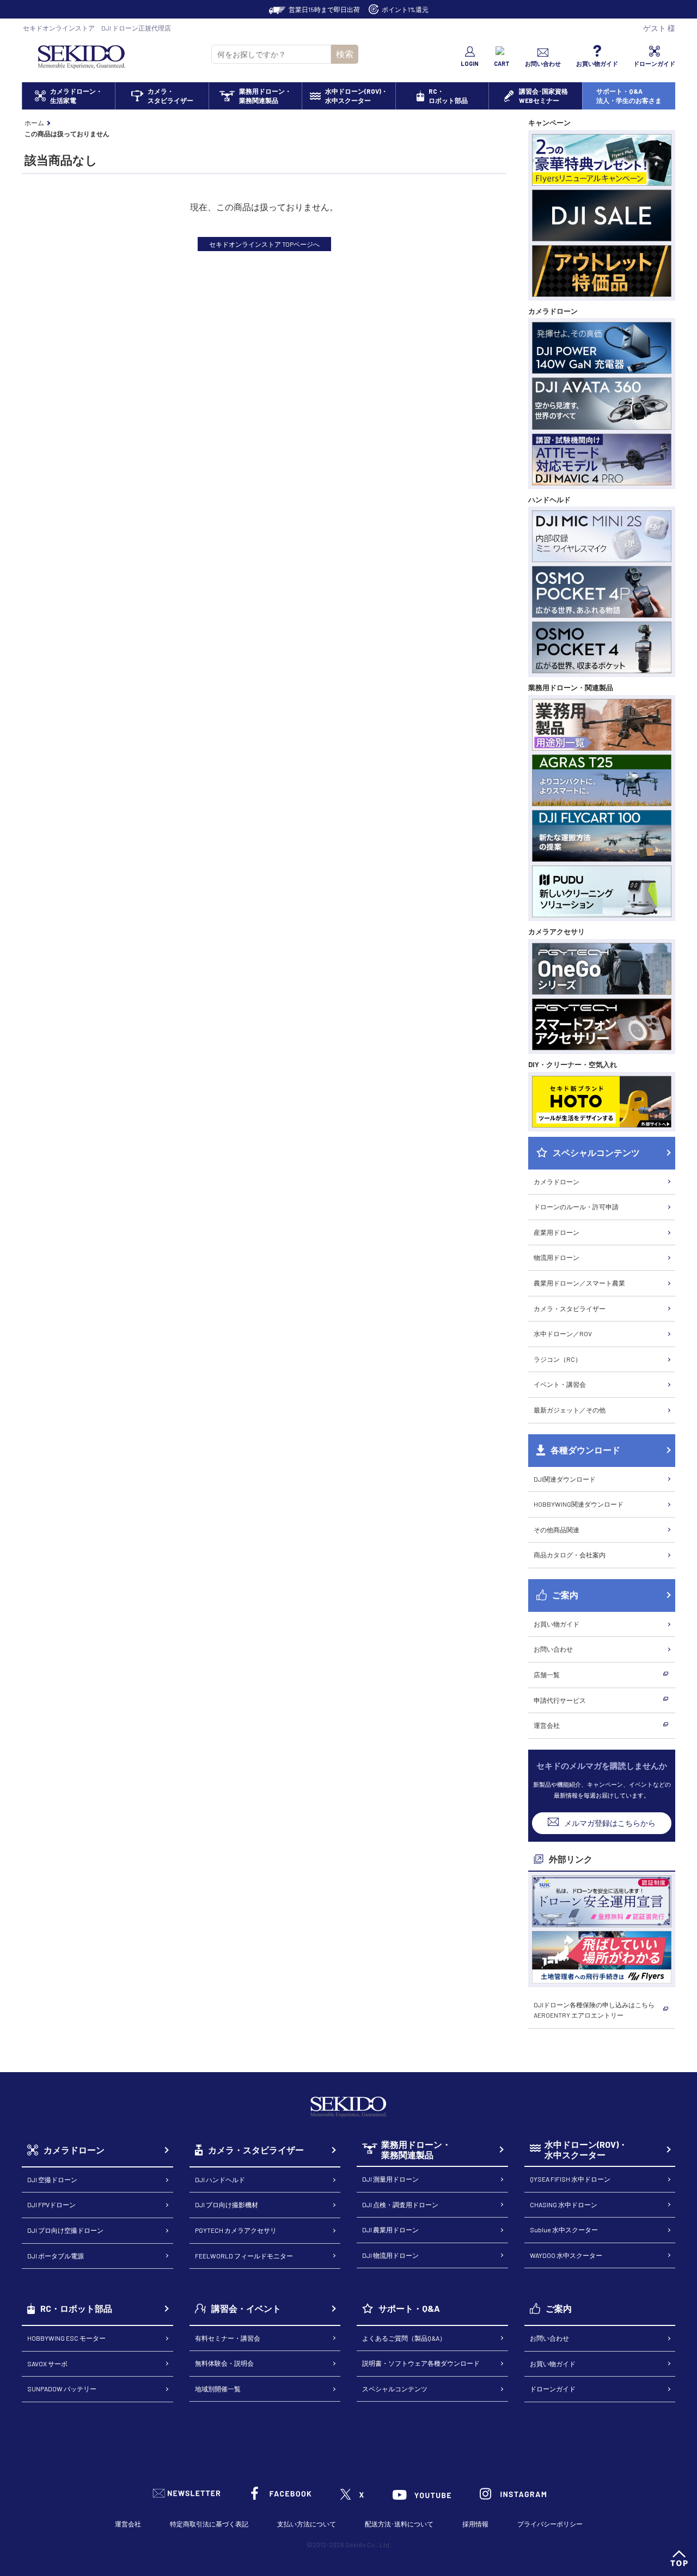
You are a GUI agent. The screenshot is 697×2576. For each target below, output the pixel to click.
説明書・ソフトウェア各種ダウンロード (421, 2363)
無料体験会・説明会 (224, 2363)
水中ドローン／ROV (563, 1333)
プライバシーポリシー (550, 2524)
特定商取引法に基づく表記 (209, 2524)
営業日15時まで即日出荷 (324, 9)
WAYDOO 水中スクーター (566, 2255)
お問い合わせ (553, 1649)
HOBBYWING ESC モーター (66, 2338)
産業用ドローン (557, 1232)
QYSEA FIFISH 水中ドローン (570, 2179)
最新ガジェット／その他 (570, 1410)
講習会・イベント (246, 2308)
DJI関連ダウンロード (565, 1479)
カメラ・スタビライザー (570, 1308)
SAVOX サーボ (47, 2364)
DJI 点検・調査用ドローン (400, 2204)
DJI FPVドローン (51, 2204)
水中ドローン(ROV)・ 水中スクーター (586, 2150)
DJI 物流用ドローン (390, 2255)
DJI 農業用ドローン (390, 2230)
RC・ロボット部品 (76, 2308)
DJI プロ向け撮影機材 (227, 2204)
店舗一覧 (547, 1674)
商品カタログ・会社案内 (570, 1555)
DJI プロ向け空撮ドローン (65, 2230)
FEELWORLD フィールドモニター (244, 2256)
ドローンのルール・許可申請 (576, 1207)
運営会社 (547, 1725)
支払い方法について (307, 2524)
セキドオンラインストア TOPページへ (264, 244)
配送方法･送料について (399, 2524)
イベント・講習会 (560, 1384)
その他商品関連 (557, 1530)
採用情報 (475, 2524)
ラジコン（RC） (558, 1359)
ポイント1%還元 (405, 9)
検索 (345, 54)
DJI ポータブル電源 (56, 2256)
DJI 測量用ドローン (390, 2179)
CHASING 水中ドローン (564, 2204)
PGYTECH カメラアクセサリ (236, 2230)
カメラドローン (557, 1182)
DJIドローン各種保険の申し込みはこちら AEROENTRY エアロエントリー (594, 2010)
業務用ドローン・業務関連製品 (416, 2150)
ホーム (34, 123)
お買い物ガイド (557, 1624)
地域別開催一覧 (218, 2389)
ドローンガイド (553, 2389)
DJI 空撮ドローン (52, 2179)
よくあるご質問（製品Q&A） (404, 2338)
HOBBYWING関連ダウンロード (579, 1504)
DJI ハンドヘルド (220, 2179)
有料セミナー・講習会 (228, 2338)
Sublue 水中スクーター (564, 2230)
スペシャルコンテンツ (395, 2389)
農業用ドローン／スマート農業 (579, 1283)
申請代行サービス (560, 1700)
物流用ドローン (557, 1257)
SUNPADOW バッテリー (62, 2389)
